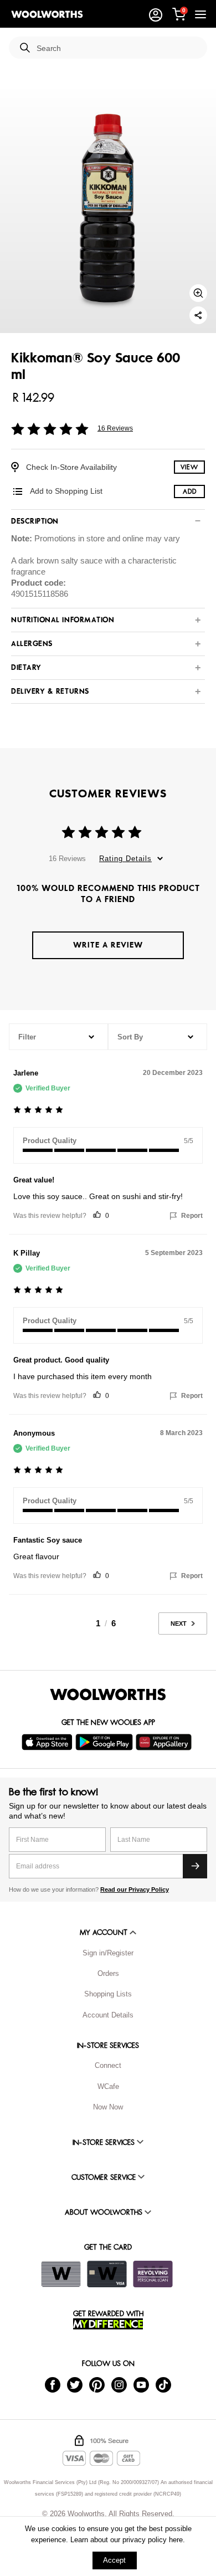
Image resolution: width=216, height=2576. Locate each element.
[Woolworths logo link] (47, 14)
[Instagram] (119, 2384)
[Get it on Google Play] (106, 1742)
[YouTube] (141, 2384)
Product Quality (50, 1141)
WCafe (108, 2086)
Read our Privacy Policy (135, 1889)
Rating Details (125, 859)
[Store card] (61, 2274)
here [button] (176, 2540)
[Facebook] (53, 2384)
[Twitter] (75, 2384)
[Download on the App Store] (48, 1742)
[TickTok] (163, 2384)
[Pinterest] (97, 2384)
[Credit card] (107, 2274)
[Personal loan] (153, 2274)
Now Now (108, 2107)
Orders (108, 1973)
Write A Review (108, 945)
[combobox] (117, 48)
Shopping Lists (108, 1994)
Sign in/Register (108, 1953)
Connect (108, 2065)
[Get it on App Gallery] (165, 1742)
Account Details (108, 2015)
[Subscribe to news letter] (195, 1866)
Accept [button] (114, 2560)
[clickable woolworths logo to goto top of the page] (108, 1694)
